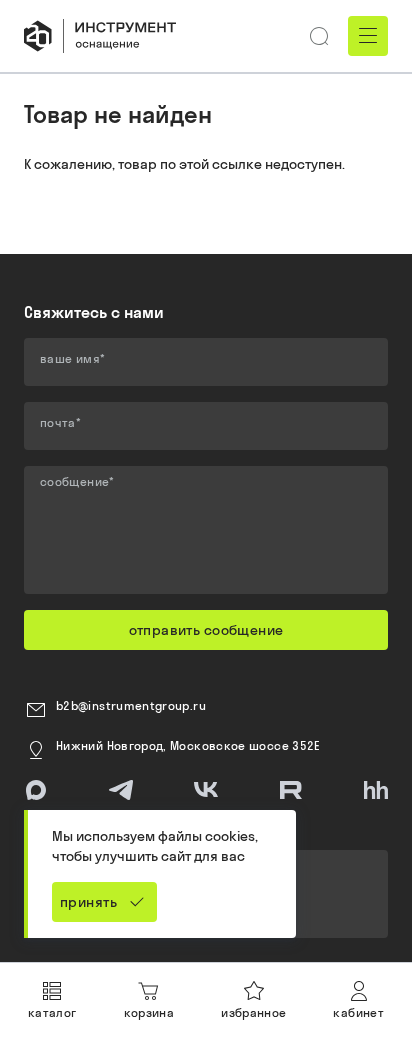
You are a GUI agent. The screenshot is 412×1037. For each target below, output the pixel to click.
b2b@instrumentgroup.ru (131, 705)
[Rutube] (291, 790)
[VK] (206, 790)
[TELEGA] (121, 790)
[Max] (36, 790)
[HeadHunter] (376, 790)
